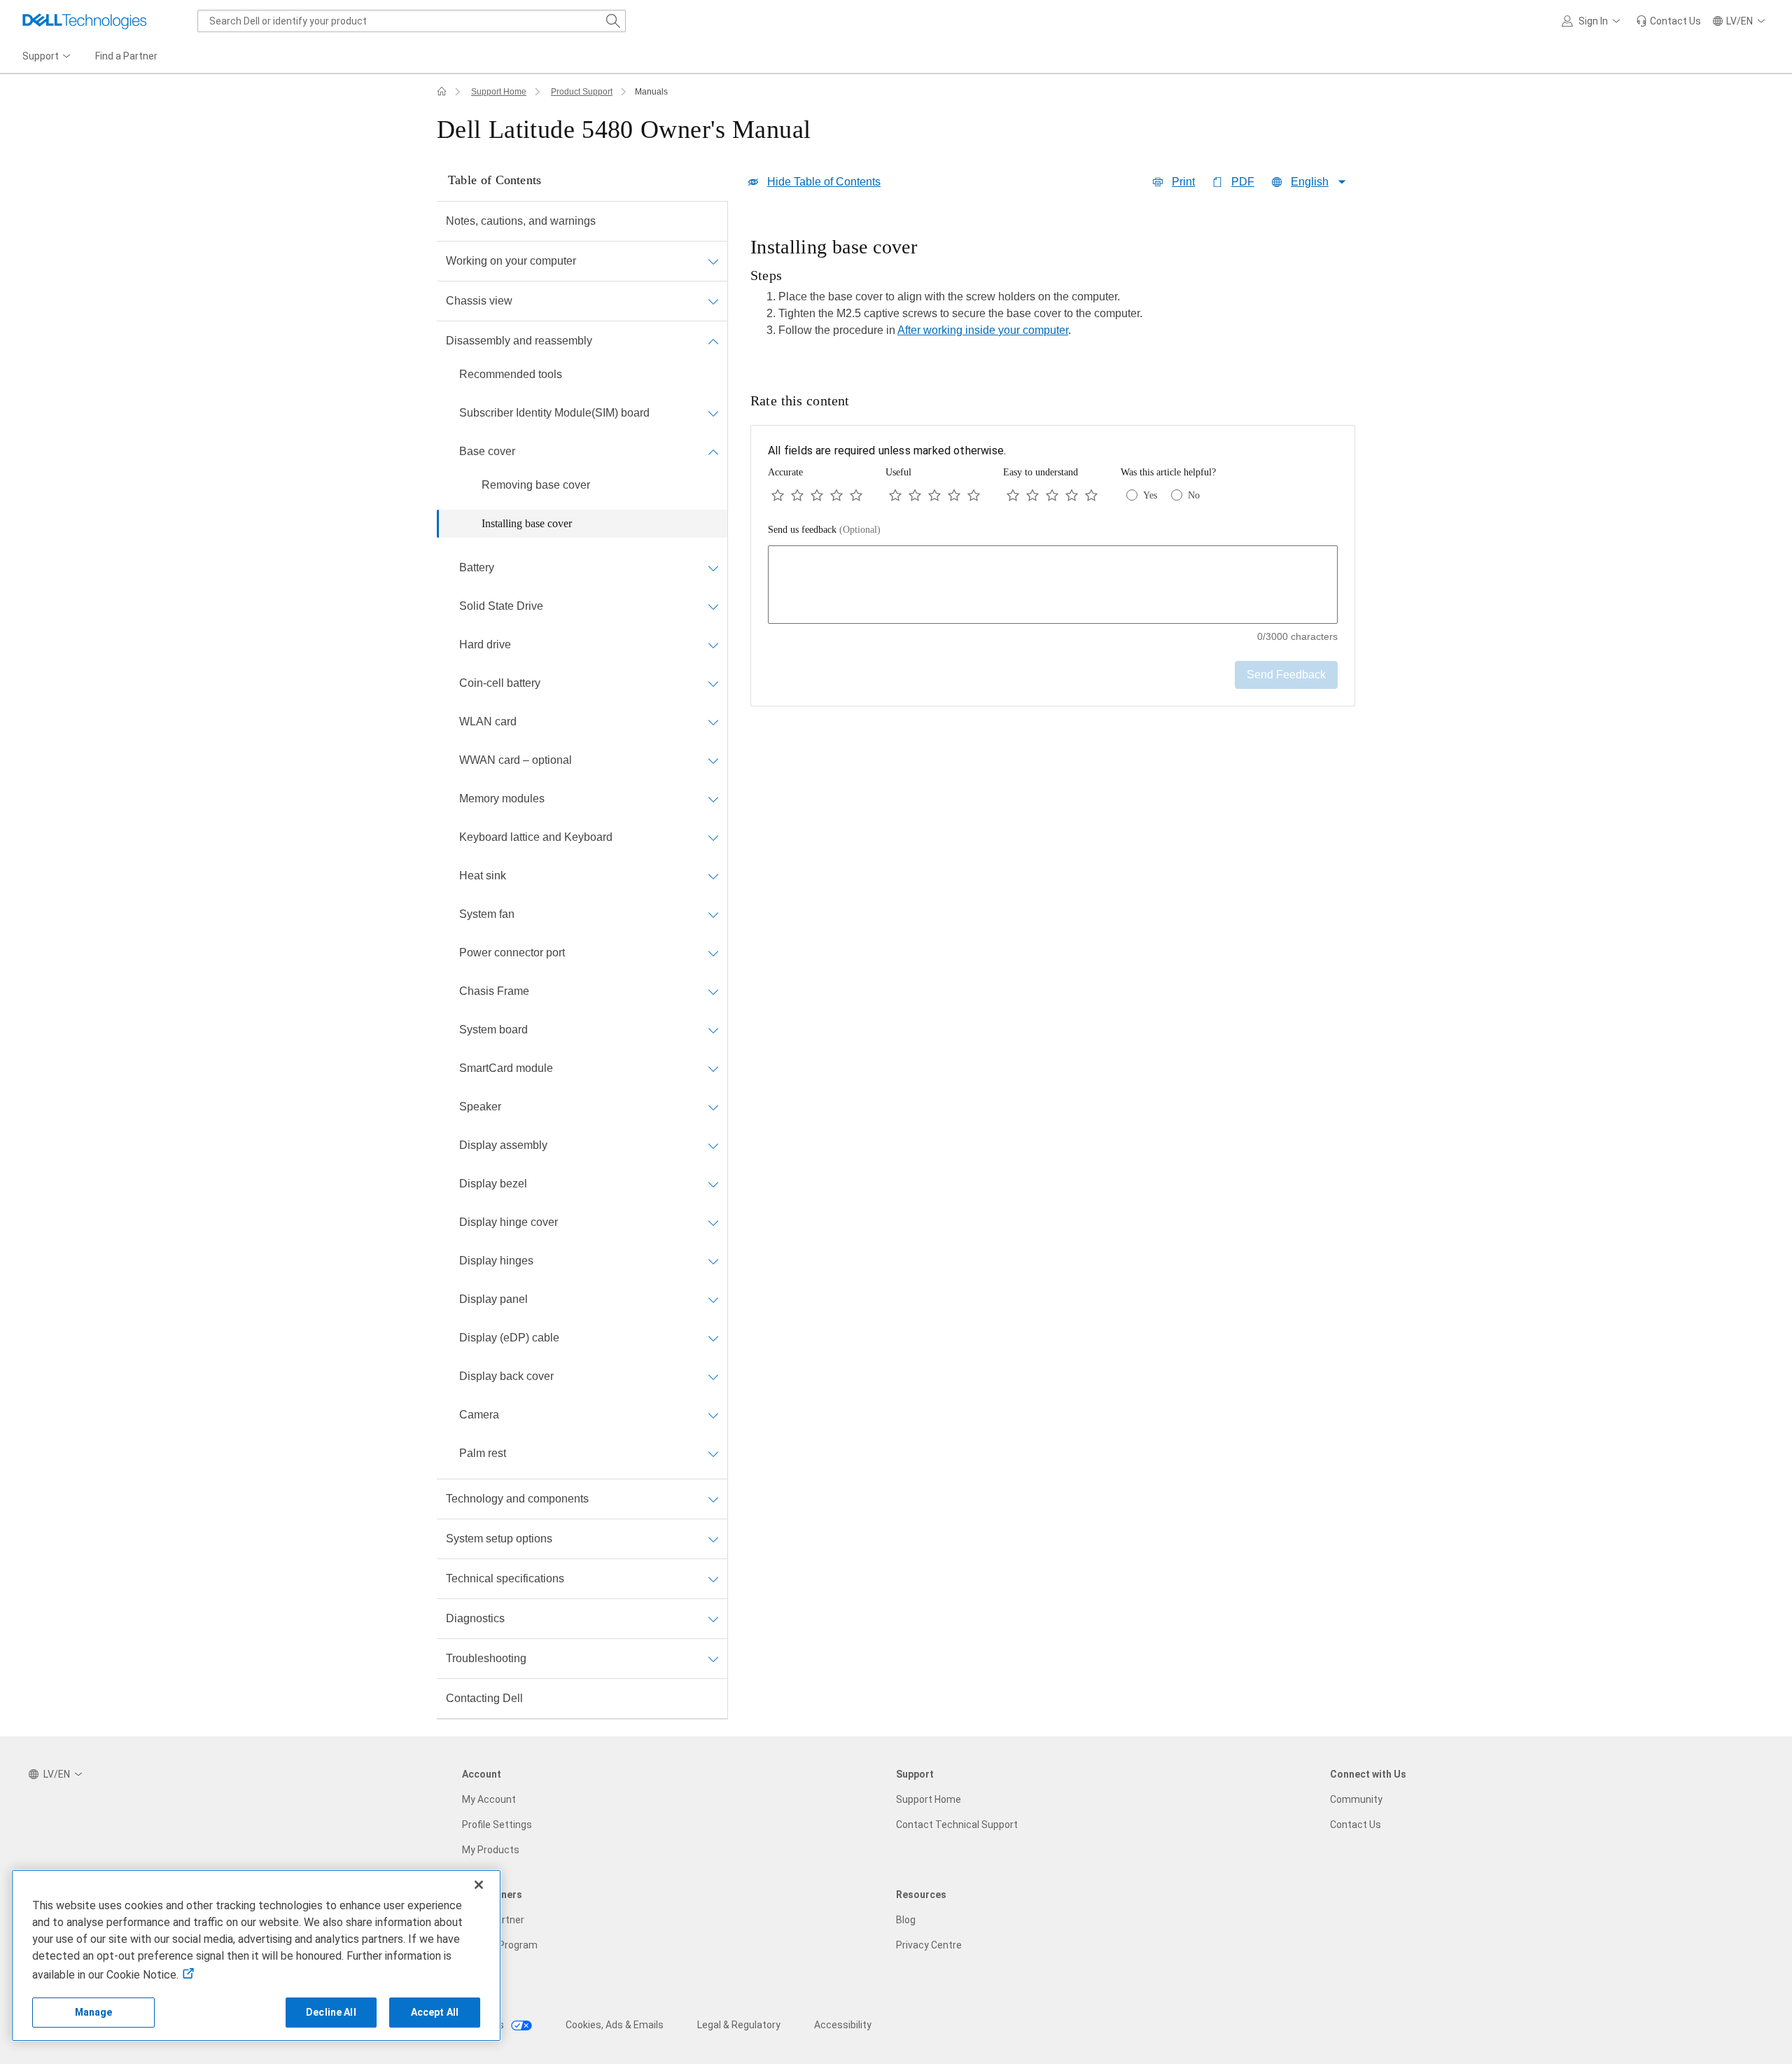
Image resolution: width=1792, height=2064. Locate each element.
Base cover (487, 451)
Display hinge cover (509, 1222)
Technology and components (517, 1499)
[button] (1593, 21)
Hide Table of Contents (824, 182)
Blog (906, 1920)
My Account (489, 1799)
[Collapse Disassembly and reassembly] (713, 341)
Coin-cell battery (500, 683)
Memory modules (502, 799)
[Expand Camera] (713, 1415)
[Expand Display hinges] (713, 1261)
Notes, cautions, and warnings (521, 221)
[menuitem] (48, 57)
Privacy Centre (929, 1945)
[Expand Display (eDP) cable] (713, 1338)
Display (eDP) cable (509, 1338)
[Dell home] (442, 92)
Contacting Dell (484, 1698)
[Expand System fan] (713, 914)
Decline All (331, 2012)
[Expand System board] (713, 1030)
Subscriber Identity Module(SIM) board (554, 413)
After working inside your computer (983, 330)
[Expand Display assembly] (713, 1145)
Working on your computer (511, 261)
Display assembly (503, 1145)
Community (1356, 1799)
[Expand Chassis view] (713, 301)
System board (493, 1030)
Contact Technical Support (957, 1825)
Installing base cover (527, 523)
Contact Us (1356, 1825)
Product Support (582, 92)
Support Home (499, 92)
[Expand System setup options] (713, 1539)
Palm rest (483, 1453)
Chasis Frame (494, 991)
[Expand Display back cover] (713, 1376)
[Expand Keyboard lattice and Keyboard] (713, 837)
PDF (1243, 182)
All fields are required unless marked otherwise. (887, 451)
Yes (1150, 495)
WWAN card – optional (516, 760)
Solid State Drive (501, 606)
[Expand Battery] (713, 568)
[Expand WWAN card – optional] (713, 760)
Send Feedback (1286, 675)
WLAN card (488, 721)
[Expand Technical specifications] (713, 1579)
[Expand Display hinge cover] (713, 1222)
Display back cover (506, 1376)
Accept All (435, 2012)
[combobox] (412, 21)
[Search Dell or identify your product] (613, 21)
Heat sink (483, 876)
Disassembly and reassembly (519, 341)
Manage (94, 2012)
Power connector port (512, 953)
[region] (1053, 291)
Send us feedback (824, 530)
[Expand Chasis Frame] (713, 991)
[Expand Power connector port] (713, 953)
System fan (487, 914)
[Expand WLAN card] (713, 722)
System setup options (499, 1539)
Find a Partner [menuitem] (126, 56)
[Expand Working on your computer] (713, 261)
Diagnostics (475, 1618)
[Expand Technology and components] (713, 1499)
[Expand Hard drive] (713, 645)
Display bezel (493, 1184)
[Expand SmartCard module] (713, 1068)
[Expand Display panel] (713, 1299)
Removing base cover (536, 485)
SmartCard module (506, 1068)
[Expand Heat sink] (713, 876)
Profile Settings (497, 1825)
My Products (491, 1850)
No (1194, 495)
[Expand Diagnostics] (713, 1619)
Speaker (480, 1107)
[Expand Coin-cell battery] (713, 683)
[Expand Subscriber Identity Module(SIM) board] (713, 413)
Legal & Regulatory (739, 2025)
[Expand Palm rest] (713, 1453)
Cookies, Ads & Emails (615, 2025)
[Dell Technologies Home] (85, 21)
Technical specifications (505, 1578)
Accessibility (843, 2025)
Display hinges (496, 1261)
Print (1183, 182)
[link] (1668, 21)
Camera (479, 1415)
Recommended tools (511, 374)
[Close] (479, 1885)
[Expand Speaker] (713, 1107)
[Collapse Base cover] (713, 452)
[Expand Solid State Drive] (713, 606)
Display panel (493, 1299)
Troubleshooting (486, 1658)
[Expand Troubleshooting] (713, 1659)
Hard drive (485, 644)
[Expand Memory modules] (713, 799)
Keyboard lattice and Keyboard (536, 837)
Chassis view (479, 301)
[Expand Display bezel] (713, 1184)
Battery (477, 567)
